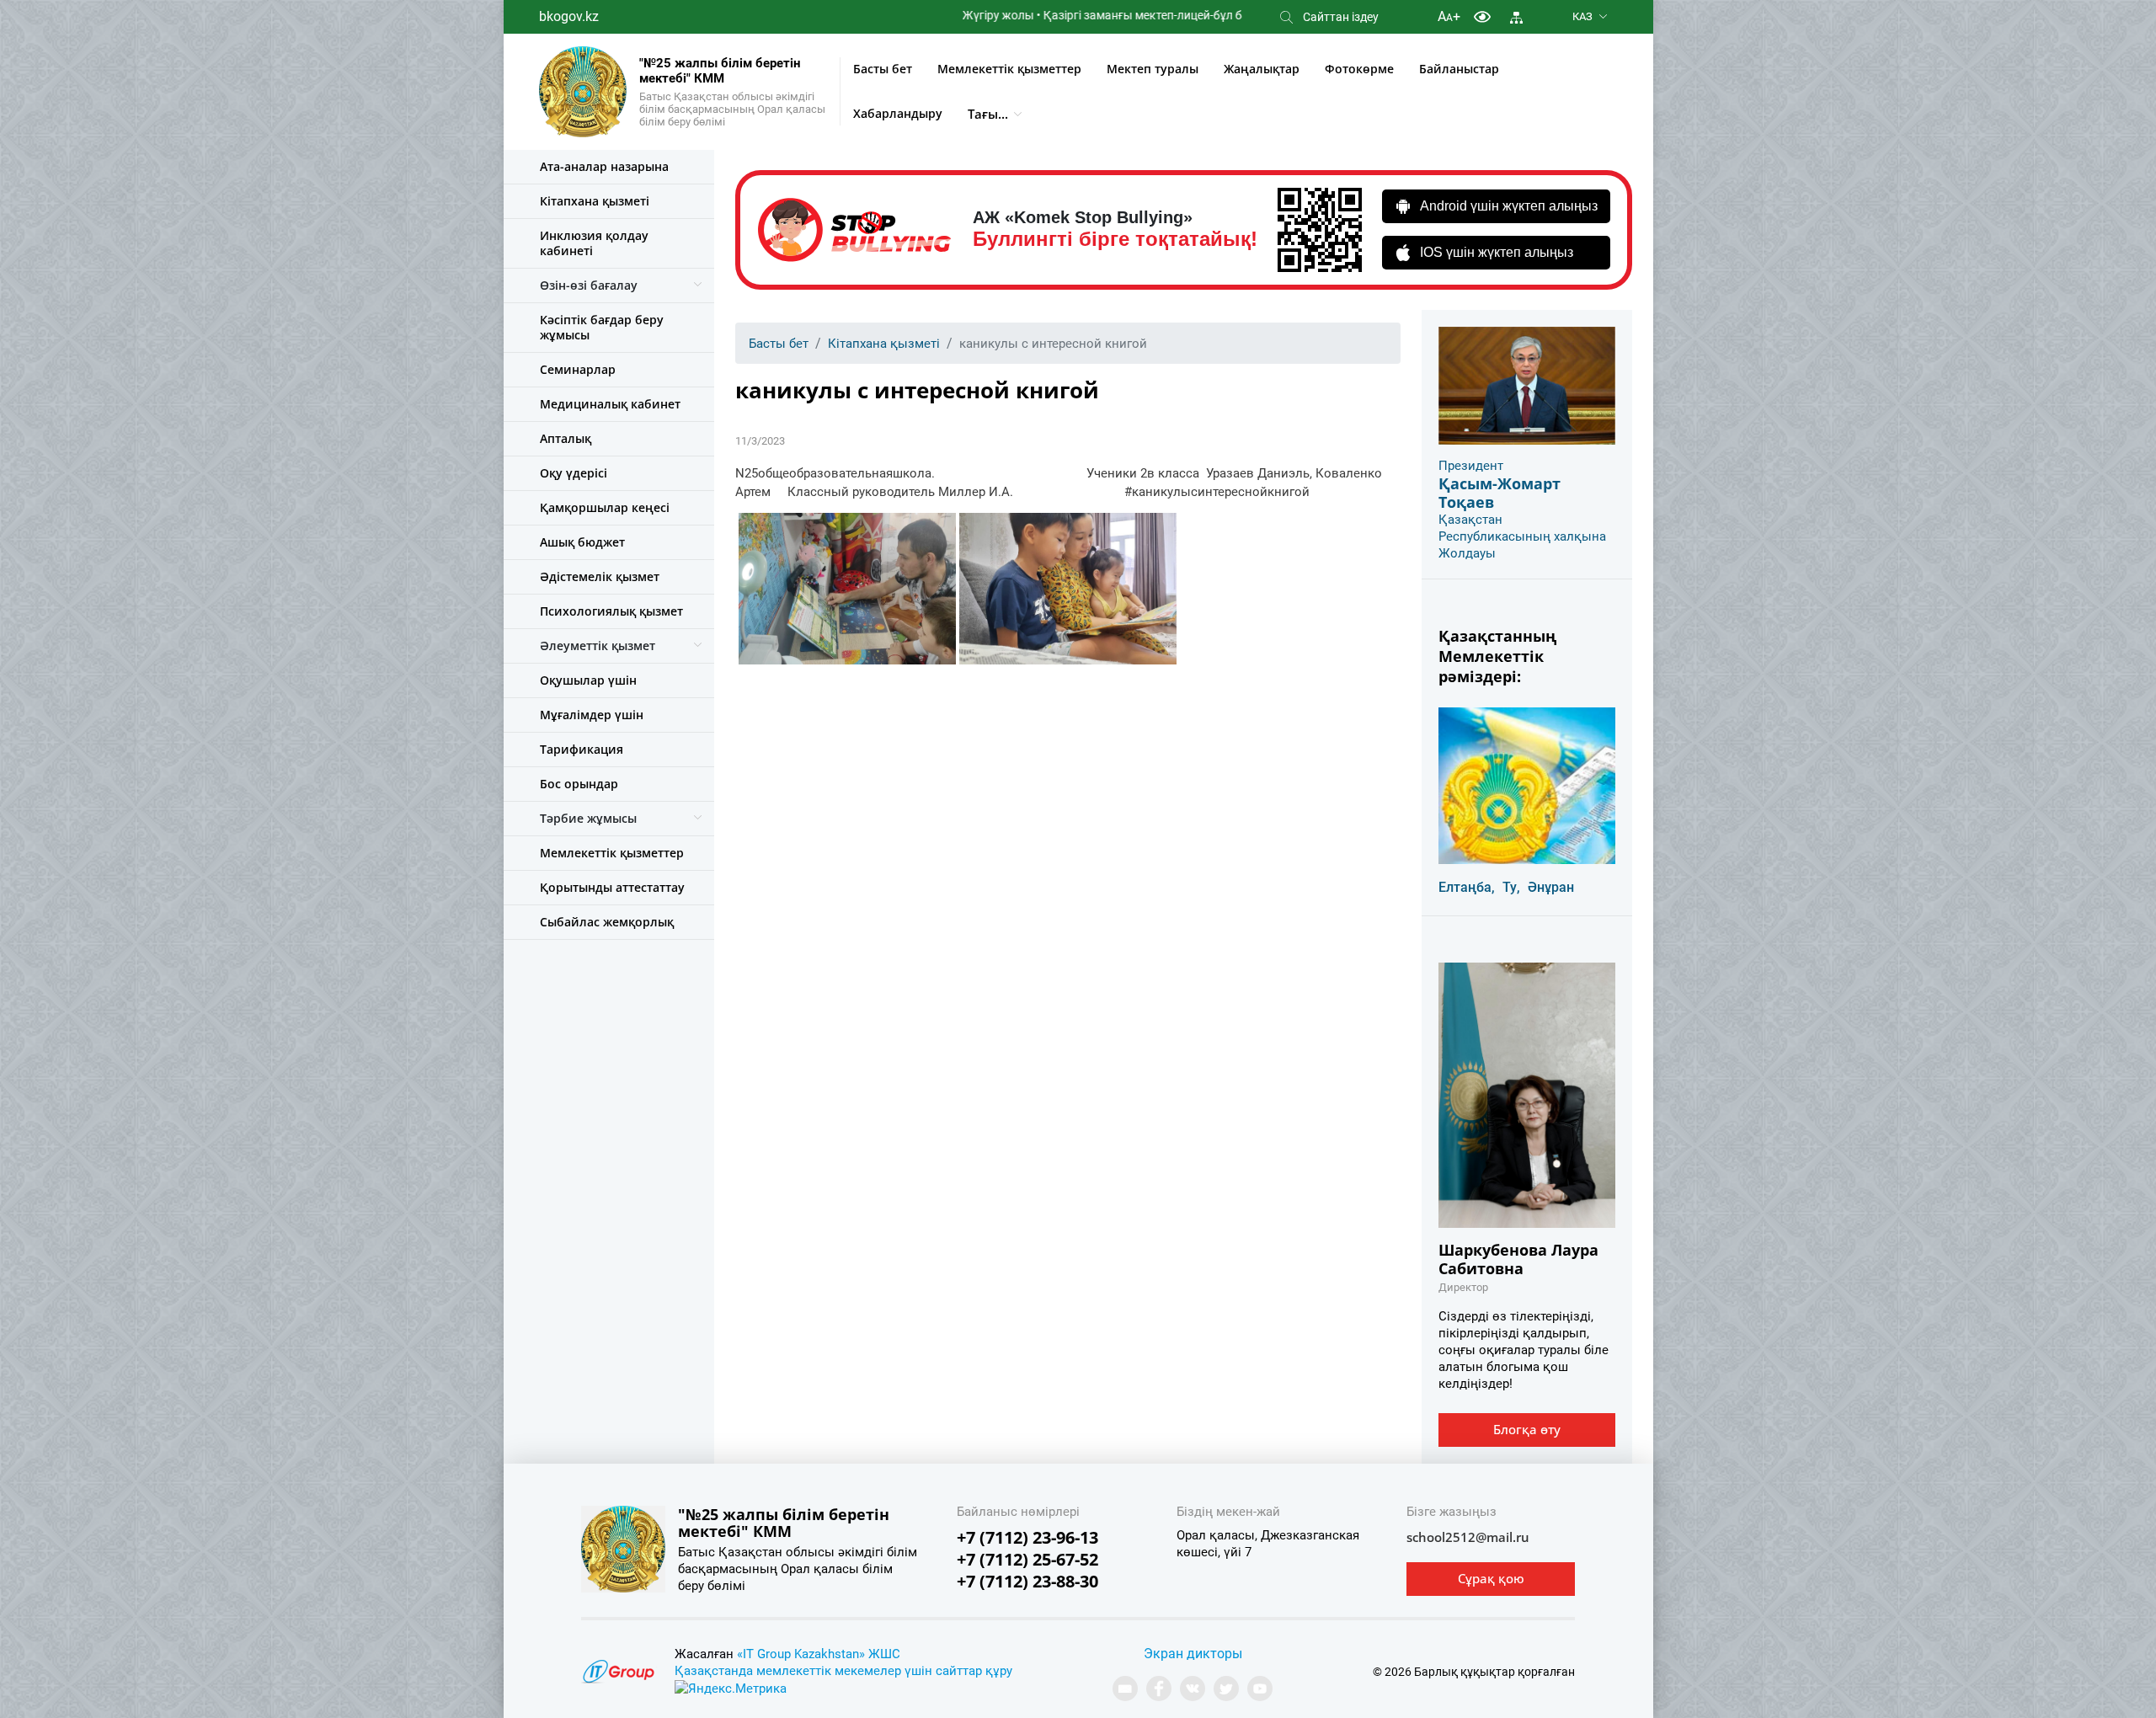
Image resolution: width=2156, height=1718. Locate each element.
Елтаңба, (1467, 887)
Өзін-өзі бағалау (589, 285)
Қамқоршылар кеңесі (605, 507)
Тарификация (582, 749)
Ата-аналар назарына (604, 166)
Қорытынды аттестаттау (612, 887)
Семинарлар (578, 369)
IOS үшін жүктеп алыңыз (1497, 252)
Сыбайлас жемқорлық (607, 922)
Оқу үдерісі (574, 473)
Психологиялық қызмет (611, 611)
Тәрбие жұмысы (588, 818)
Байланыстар (1459, 69)
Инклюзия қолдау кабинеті (594, 243)
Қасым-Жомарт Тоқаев (1500, 493)
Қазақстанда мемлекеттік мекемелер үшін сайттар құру (843, 1671)
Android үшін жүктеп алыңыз (1509, 206)
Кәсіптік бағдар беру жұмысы (602, 327)
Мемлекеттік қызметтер (1009, 69)
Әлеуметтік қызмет (598, 646)
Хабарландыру (898, 113)
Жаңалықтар (1262, 69)
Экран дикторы (1193, 1654)
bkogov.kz (569, 16)
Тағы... (988, 114)
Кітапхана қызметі (595, 201)
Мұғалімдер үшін (592, 715)
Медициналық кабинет (610, 404)
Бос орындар (579, 784)
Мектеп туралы (1153, 69)
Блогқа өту (1527, 1429)
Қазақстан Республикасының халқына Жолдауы (1522, 536)
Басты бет (883, 69)
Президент (1471, 466)
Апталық (566, 438)
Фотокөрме (1359, 69)
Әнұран (1551, 887)
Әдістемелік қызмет (600, 576)
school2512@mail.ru (1468, 1537)
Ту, (1511, 887)
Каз (1582, 16)
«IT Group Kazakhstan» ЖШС (819, 1654)
